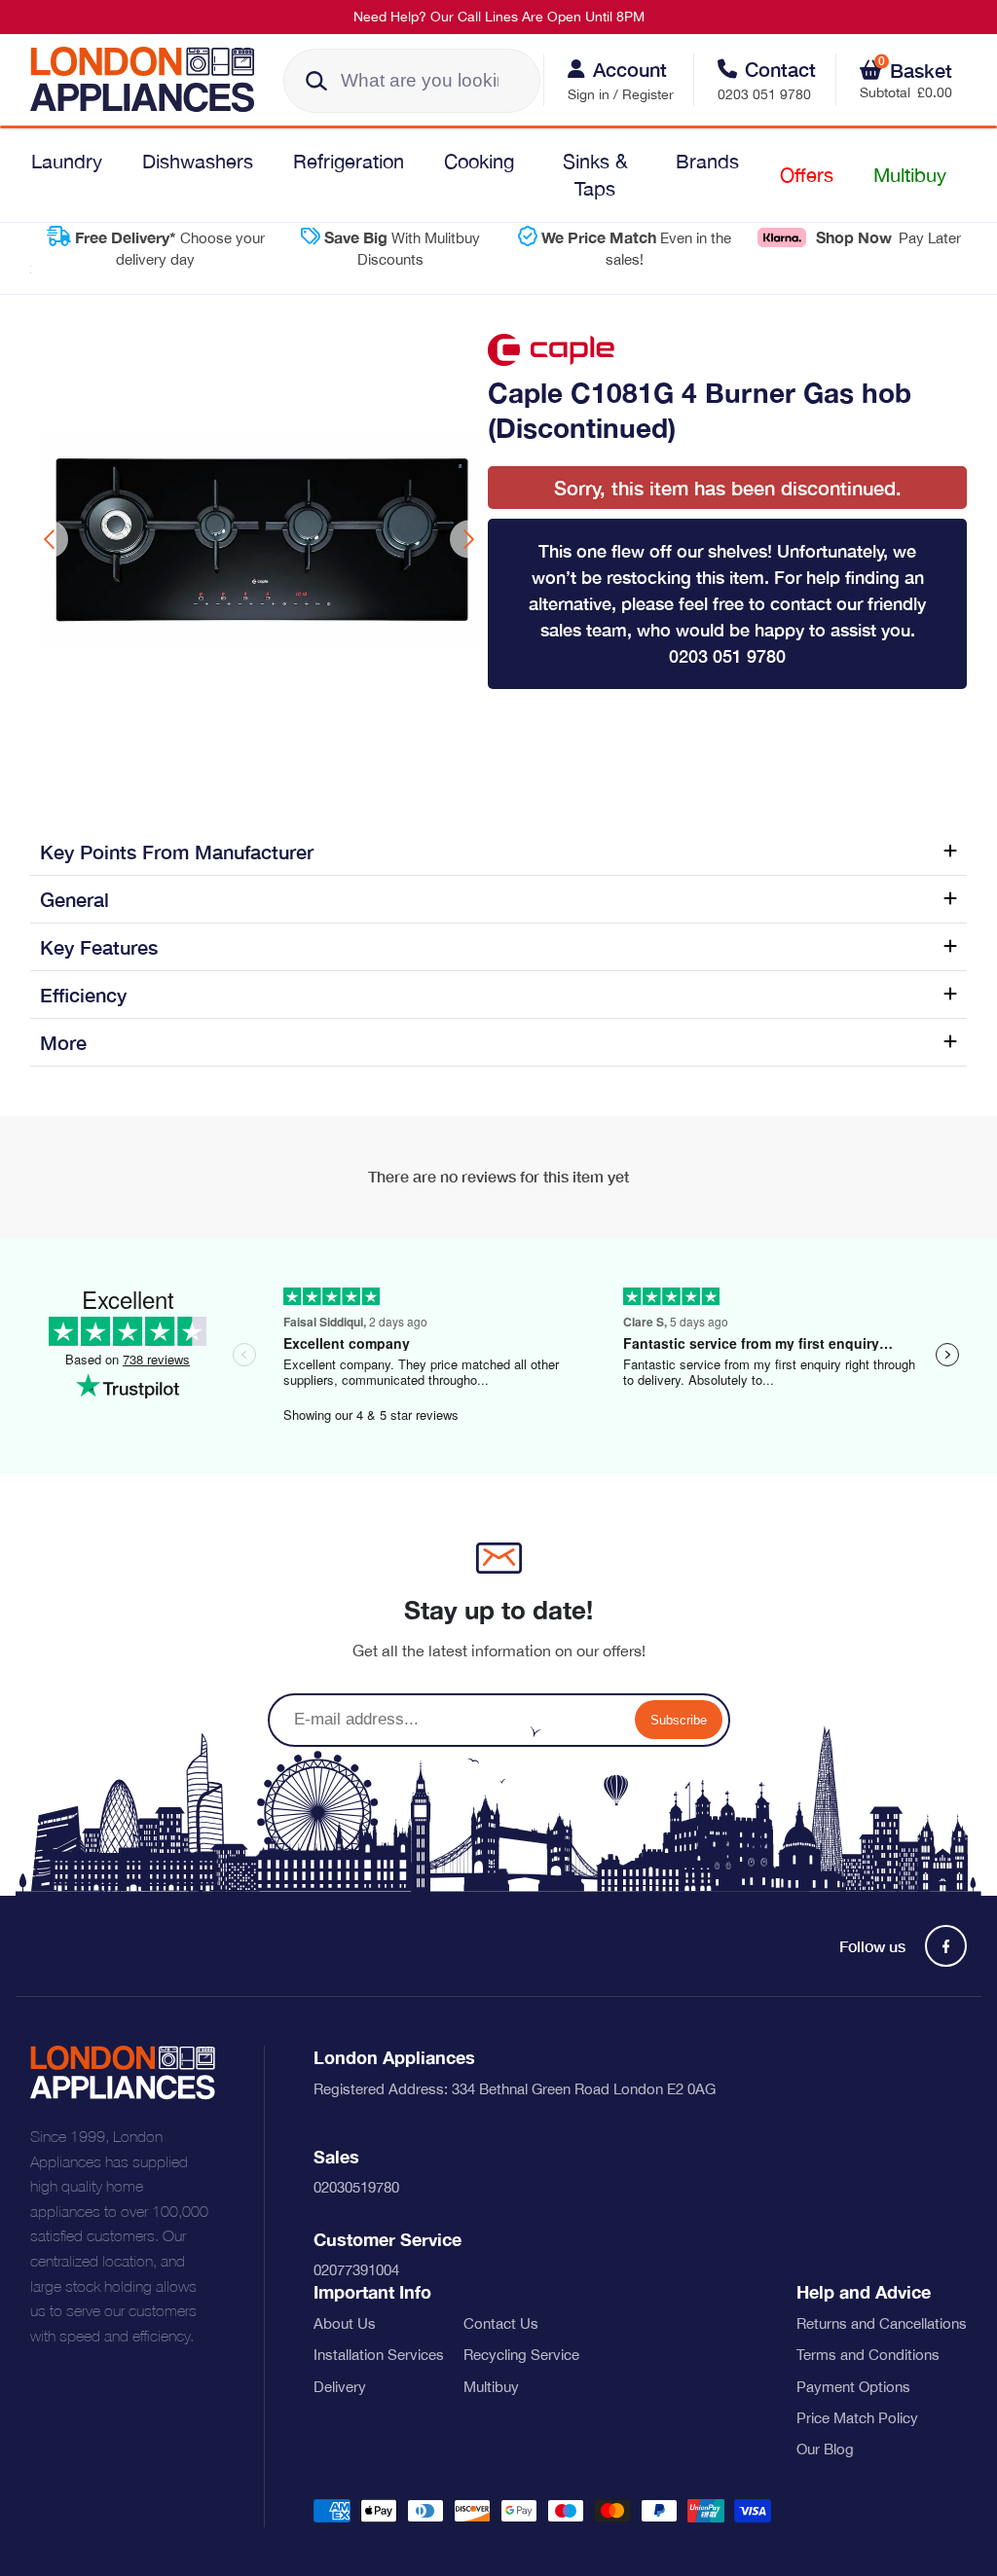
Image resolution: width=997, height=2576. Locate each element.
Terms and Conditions (868, 2355)
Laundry (67, 161)
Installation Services (379, 2355)
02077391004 (356, 2270)
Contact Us (501, 2323)
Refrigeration (349, 161)
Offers (807, 175)
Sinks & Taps (595, 175)
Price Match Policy (857, 2418)
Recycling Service (521, 2355)
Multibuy (910, 175)
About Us (345, 2323)
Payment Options (853, 2387)
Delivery (340, 2387)
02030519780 (356, 2187)
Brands (707, 161)
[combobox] (412, 81)
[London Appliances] (149, 79)
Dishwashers (198, 161)
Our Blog (825, 2449)
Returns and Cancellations (882, 2323)
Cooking (479, 161)
